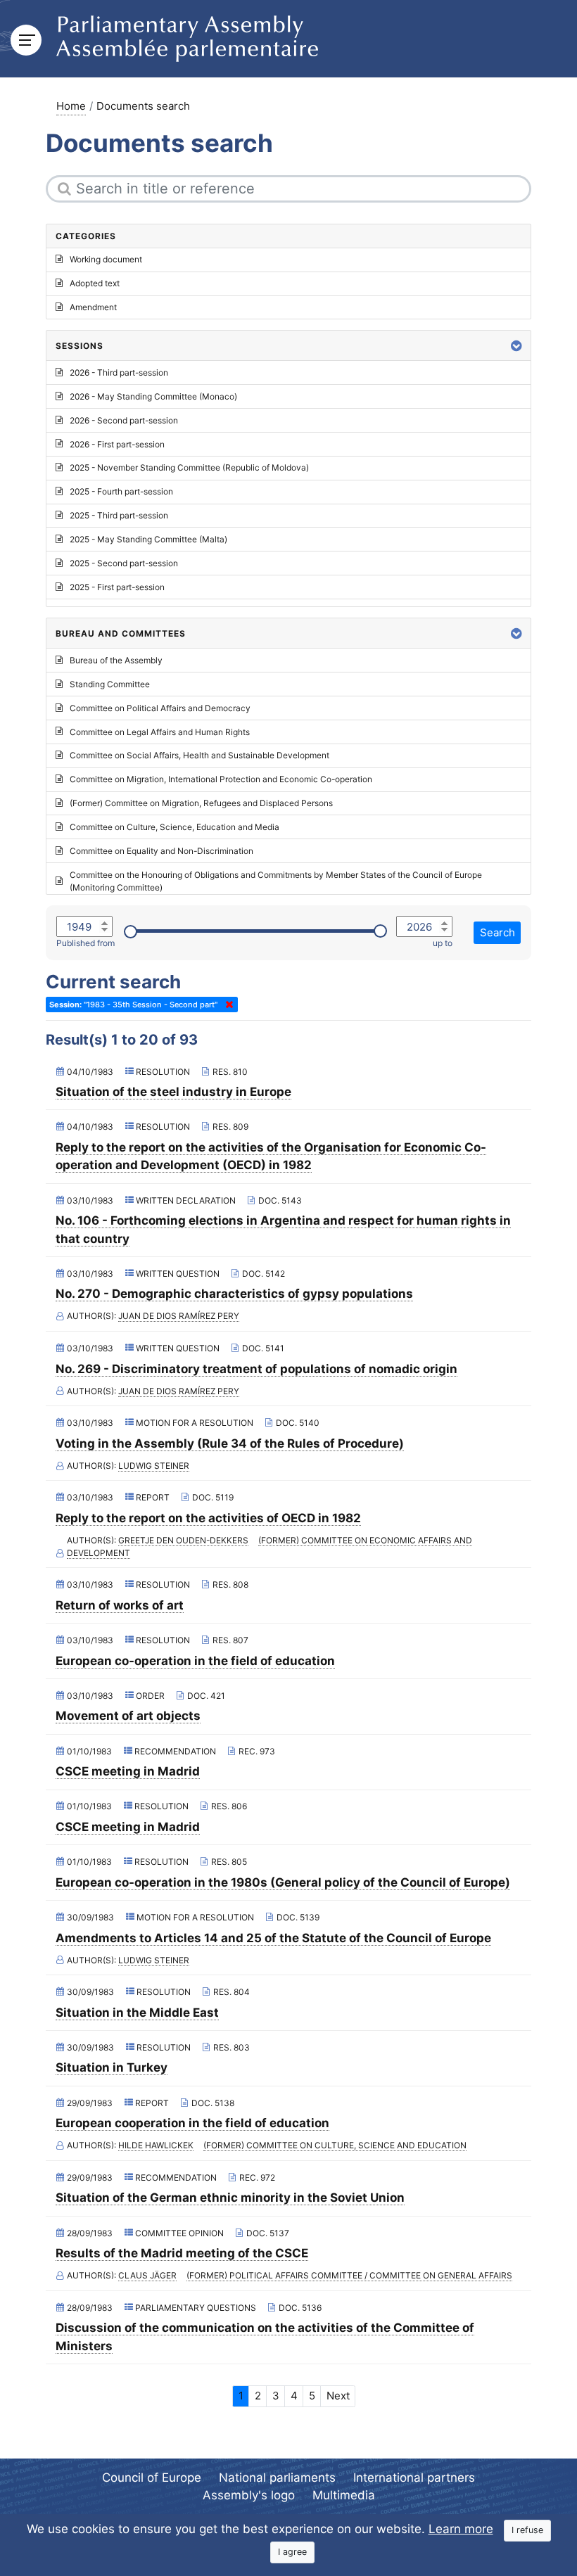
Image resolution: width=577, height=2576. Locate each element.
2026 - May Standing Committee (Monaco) (153, 396)
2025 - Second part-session (124, 563)
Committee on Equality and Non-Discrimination (161, 851)
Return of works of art (120, 1605)
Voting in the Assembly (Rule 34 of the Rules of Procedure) (230, 1443)
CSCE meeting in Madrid (128, 1771)
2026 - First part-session (117, 444)
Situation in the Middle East (137, 2013)
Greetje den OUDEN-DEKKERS (183, 1540)
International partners (414, 2478)
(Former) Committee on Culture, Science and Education (335, 2145)
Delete (227, 1005)
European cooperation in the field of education (192, 2123)
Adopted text (95, 283)
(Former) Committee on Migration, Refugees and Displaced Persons (201, 803)
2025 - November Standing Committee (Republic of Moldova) (189, 467)
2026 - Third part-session (119, 372)
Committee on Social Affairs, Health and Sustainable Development (199, 755)
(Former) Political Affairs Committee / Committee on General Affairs (349, 2275)
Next (338, 2396)
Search (497, 932)
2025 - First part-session (117, 587)
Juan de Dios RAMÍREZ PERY (179, 1316)
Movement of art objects (128, 1716)
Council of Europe (152, 2478)
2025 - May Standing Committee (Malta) (148, 539)
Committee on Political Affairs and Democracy (160, 708)
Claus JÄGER (147, 2275)
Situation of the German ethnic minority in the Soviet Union (230, 2198)
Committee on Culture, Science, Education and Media (175, 827)
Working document (106, 259)
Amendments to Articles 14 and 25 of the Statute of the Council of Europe (273, 1938)
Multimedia (344, 2495)
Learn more (461, 2529)
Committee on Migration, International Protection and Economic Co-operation (221, 779)
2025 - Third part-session (119, 515)
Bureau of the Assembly (116, 660)
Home (71, 106)
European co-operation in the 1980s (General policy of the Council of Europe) (283, 1882)
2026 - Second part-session (124, 420)
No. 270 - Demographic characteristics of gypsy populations (234, 1294)
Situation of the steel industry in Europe (173, 1092)
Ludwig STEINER (154, 1466)
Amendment (93, 307)
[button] (516, 346)
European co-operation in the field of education (195, 1661)
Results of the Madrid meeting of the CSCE (182, 2253)
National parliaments (277, 2478)
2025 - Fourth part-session (121, 491)
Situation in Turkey (112, 2067)
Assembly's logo (249, 2495)
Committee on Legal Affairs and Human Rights (160, 732)
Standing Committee (110, 684)
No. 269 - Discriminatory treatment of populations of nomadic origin (256, 1369)
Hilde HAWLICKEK (156, 2145)
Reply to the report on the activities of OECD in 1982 (208, 1518)
